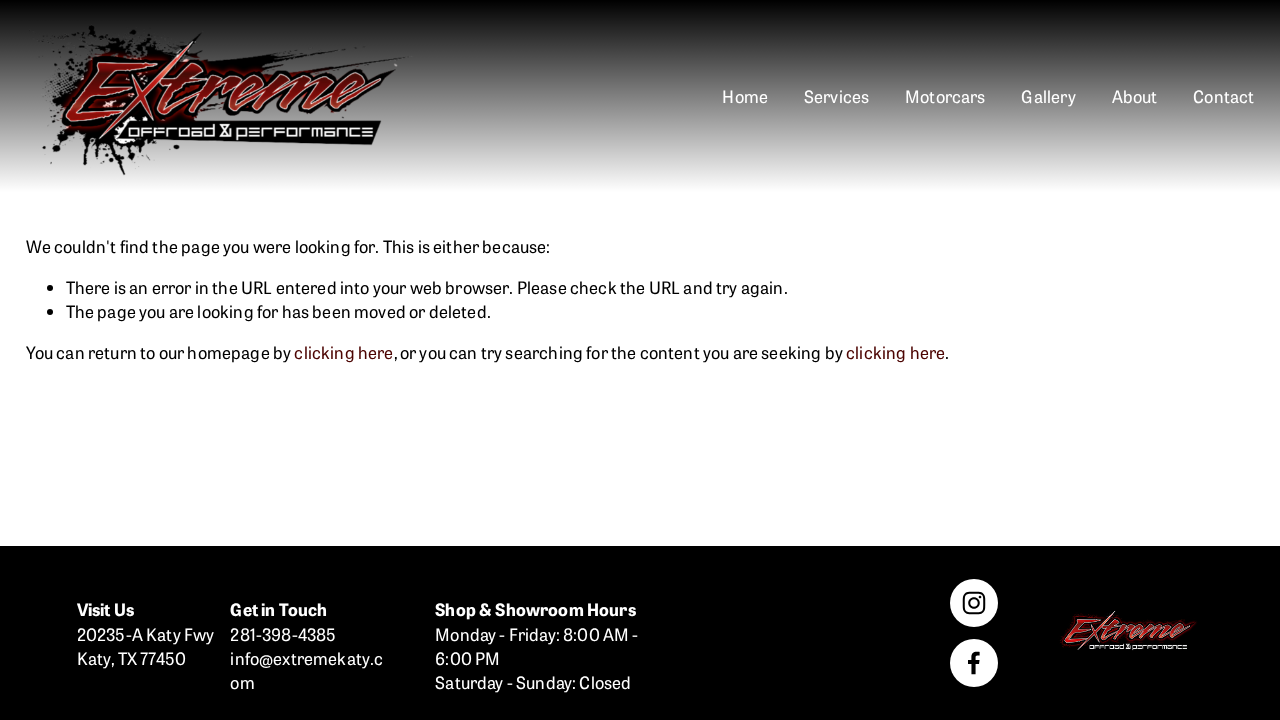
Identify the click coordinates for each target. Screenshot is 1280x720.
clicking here (343, 351)
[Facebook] (974, 663)
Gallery (1048, 95)
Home (745, 95)
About (1135, 95)
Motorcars (945, 95)
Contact (1223, 95)
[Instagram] (974, 603)
